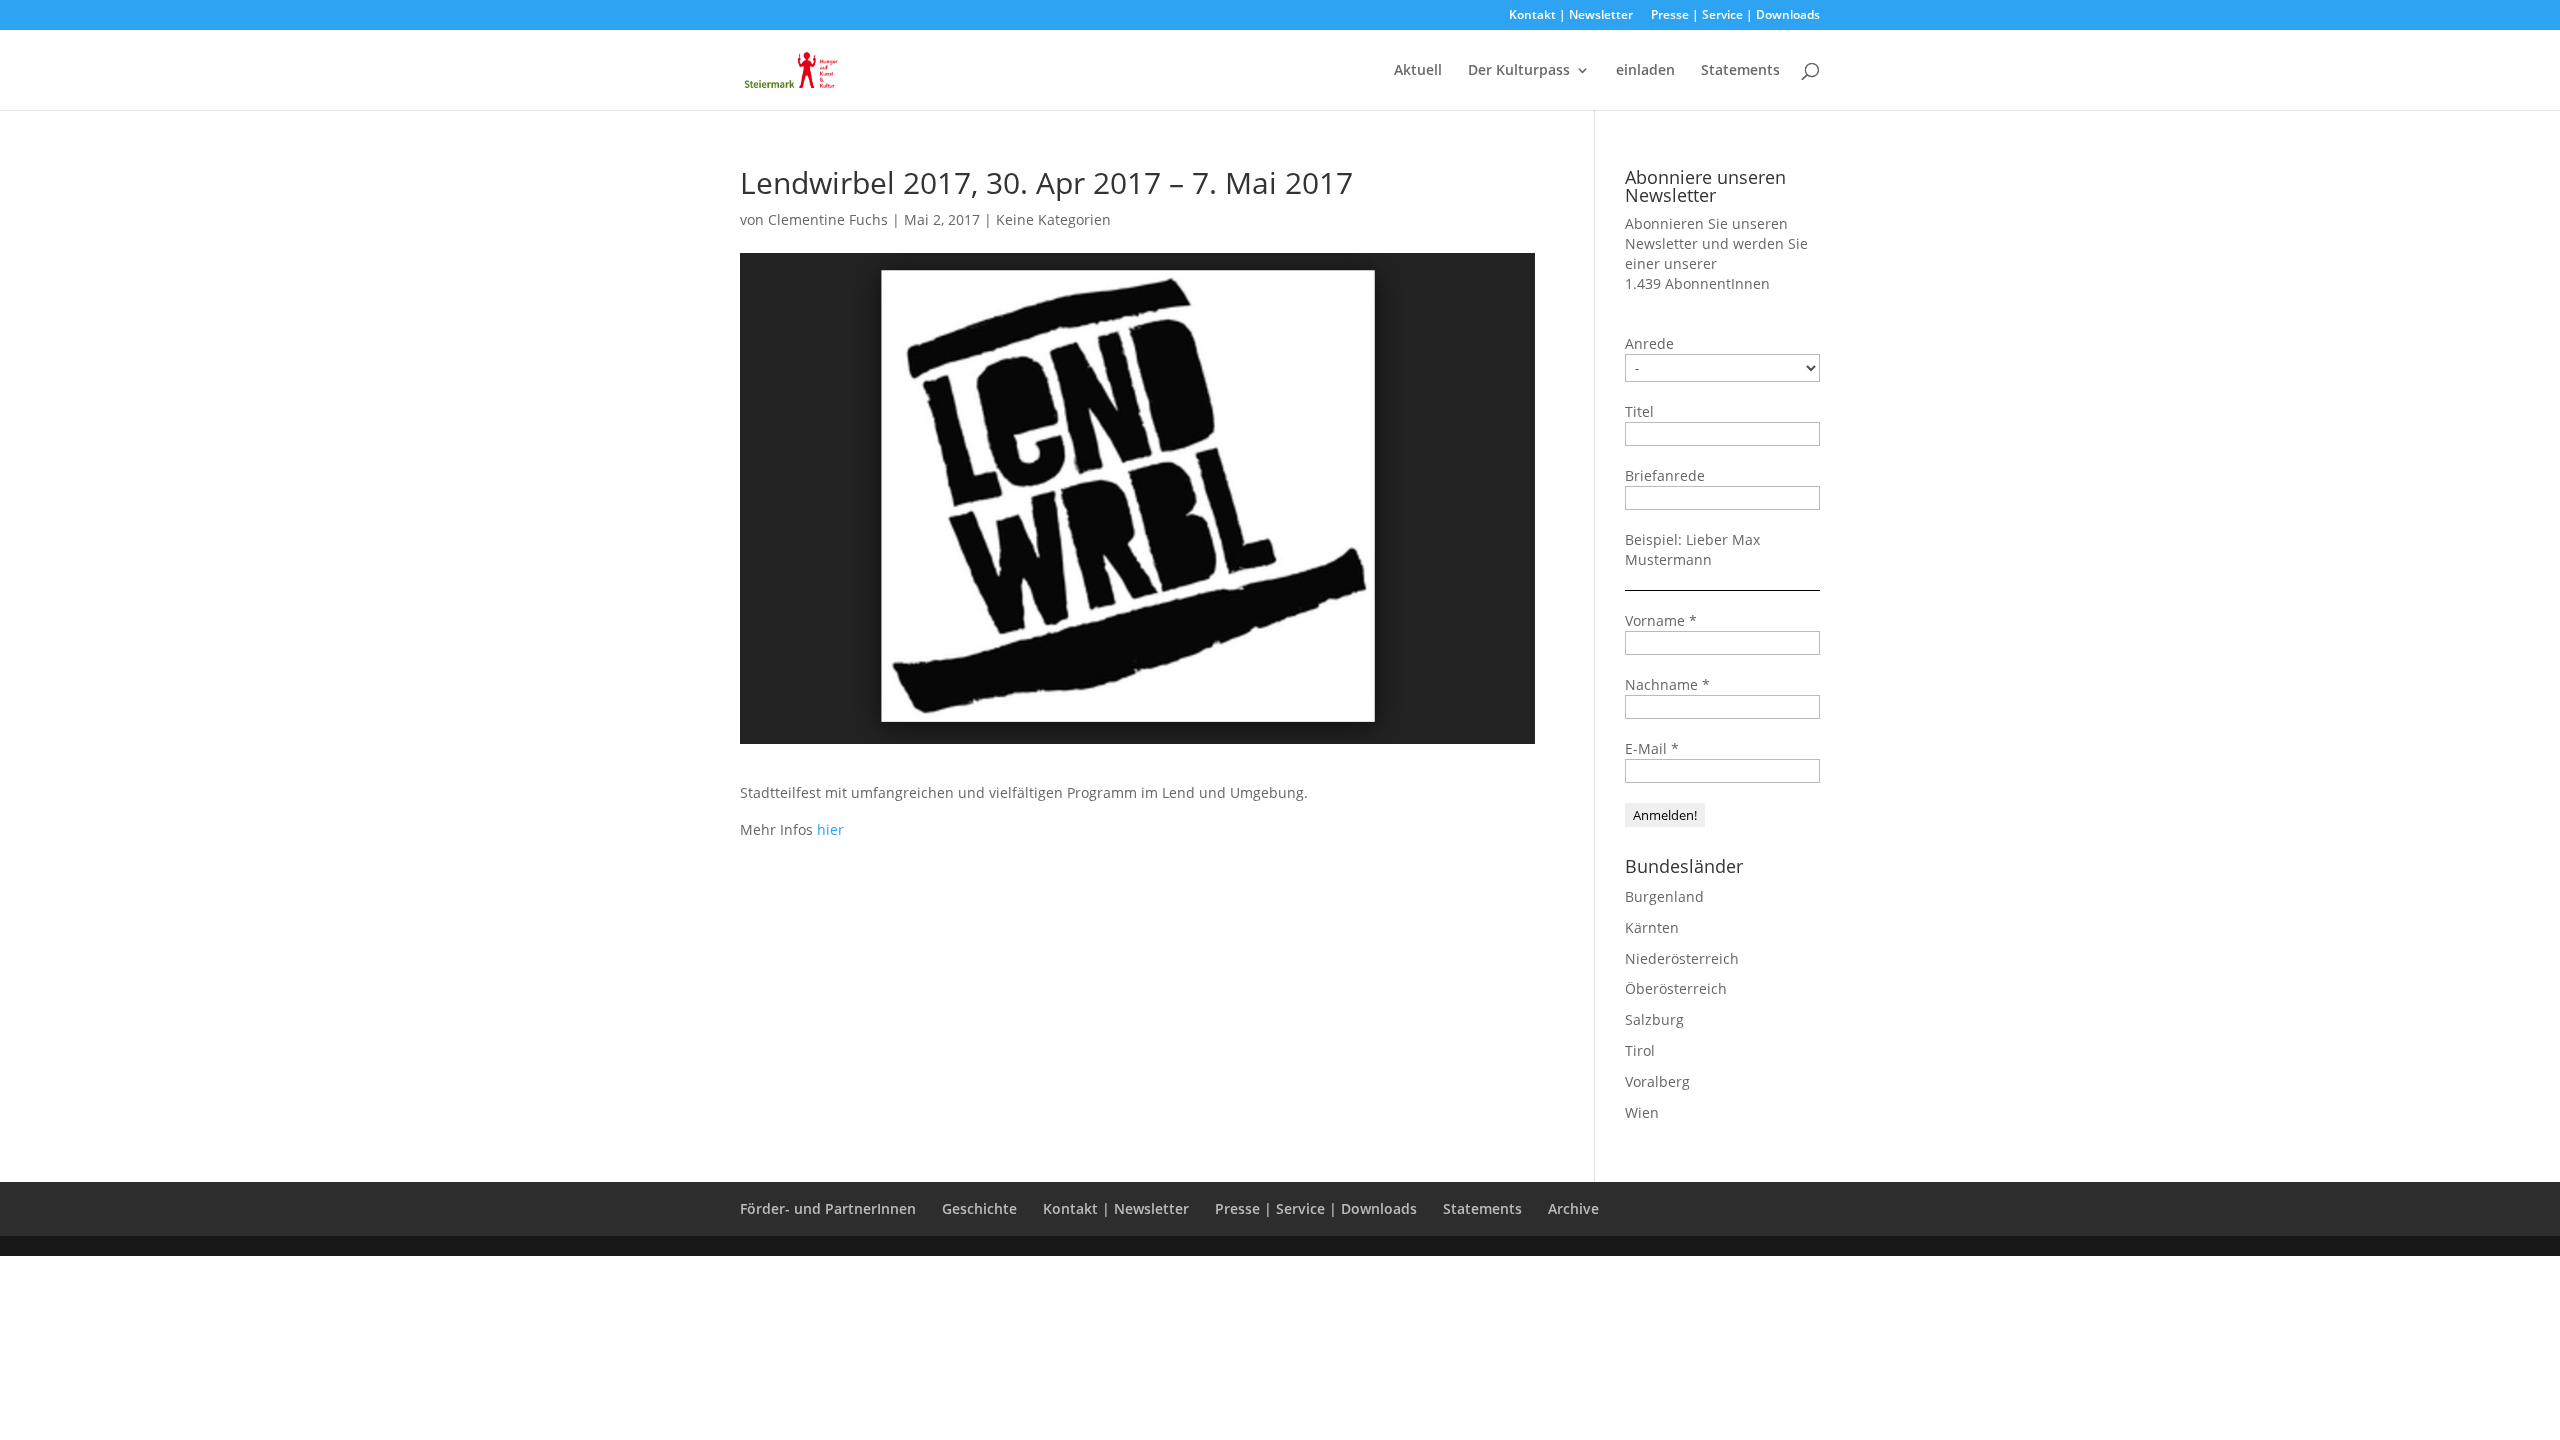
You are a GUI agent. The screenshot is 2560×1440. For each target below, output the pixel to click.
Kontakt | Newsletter (1571, 16)
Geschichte (979, 1208)
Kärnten (1652, 927)
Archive (1573, 1208)
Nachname (1667, 684)
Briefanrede (1665, 475)
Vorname (1661, 620)
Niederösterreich (1682, 958)
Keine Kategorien (1053, 219)
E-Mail (1652, 748)
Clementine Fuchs (828, 219)
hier (830, 829)
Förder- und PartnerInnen (828, 1208)
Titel (1639, 411)
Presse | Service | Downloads (1735, 16)
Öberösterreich (1676, 988)
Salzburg (1654, 1019)
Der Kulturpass (1519, 71)
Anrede (1649, 343)
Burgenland (1664, 896)
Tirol (1640, 1050)
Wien (1642, 1112)
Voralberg (1657, 1081)
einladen (1645, 71)
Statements (1740, 71)
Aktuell (1418, 71)
